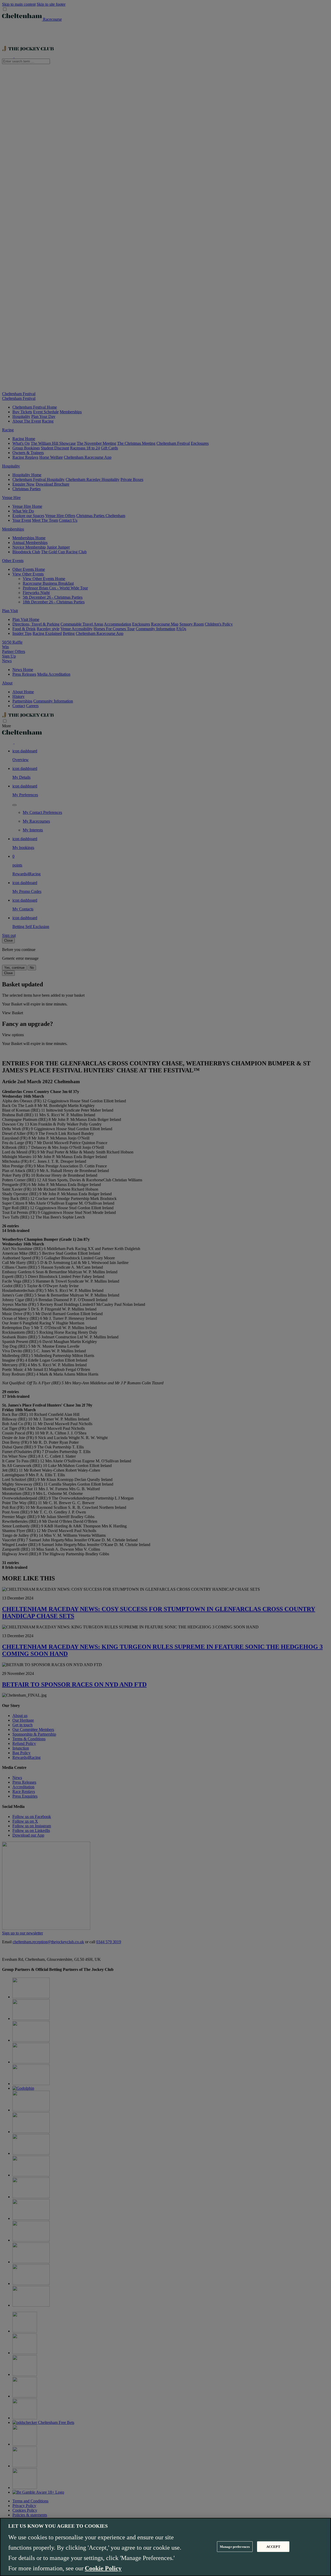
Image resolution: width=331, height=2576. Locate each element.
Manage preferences (235, 2546)
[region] (165, 2547)
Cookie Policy (103, 2568)
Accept (273, 2546)
